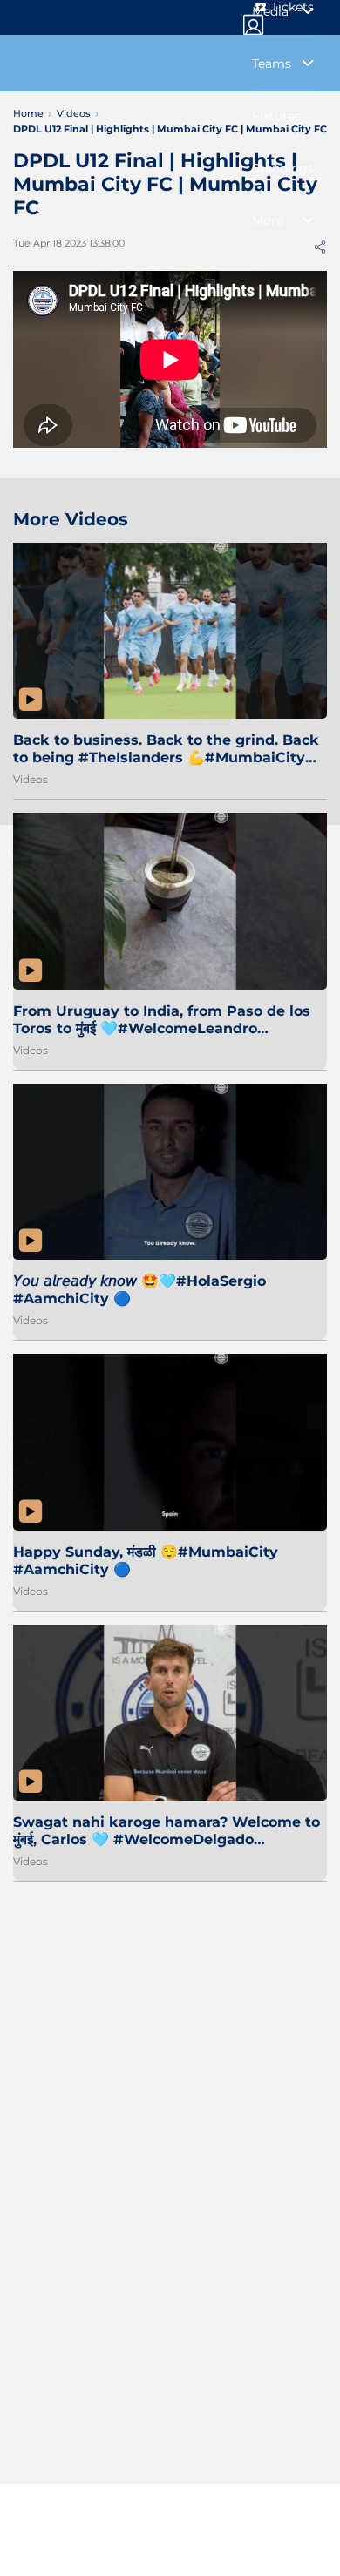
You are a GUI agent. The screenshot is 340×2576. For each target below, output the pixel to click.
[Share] (320, 247)
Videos (31, 779)
